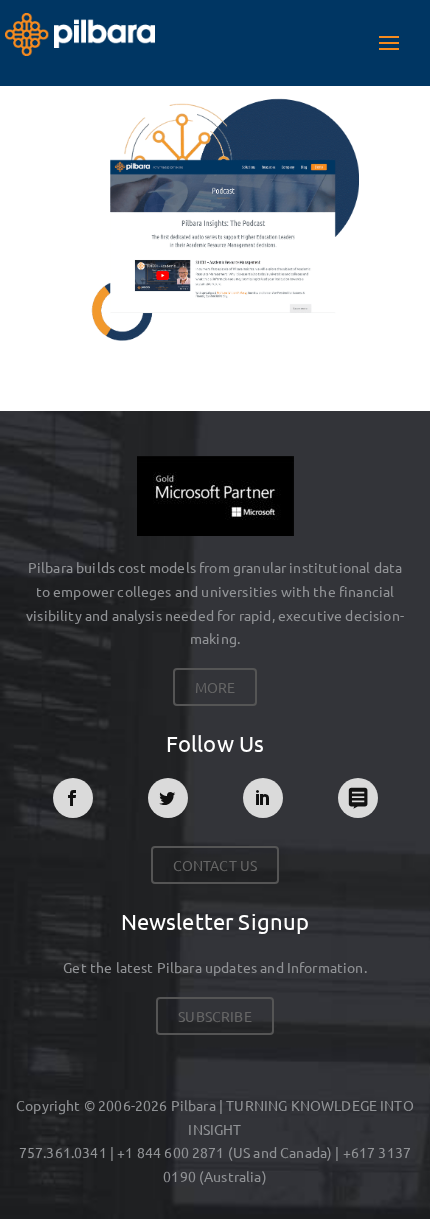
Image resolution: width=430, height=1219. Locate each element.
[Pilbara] (80, 31)
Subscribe (214, 1016)
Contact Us (215, 865)
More (215, 687)
